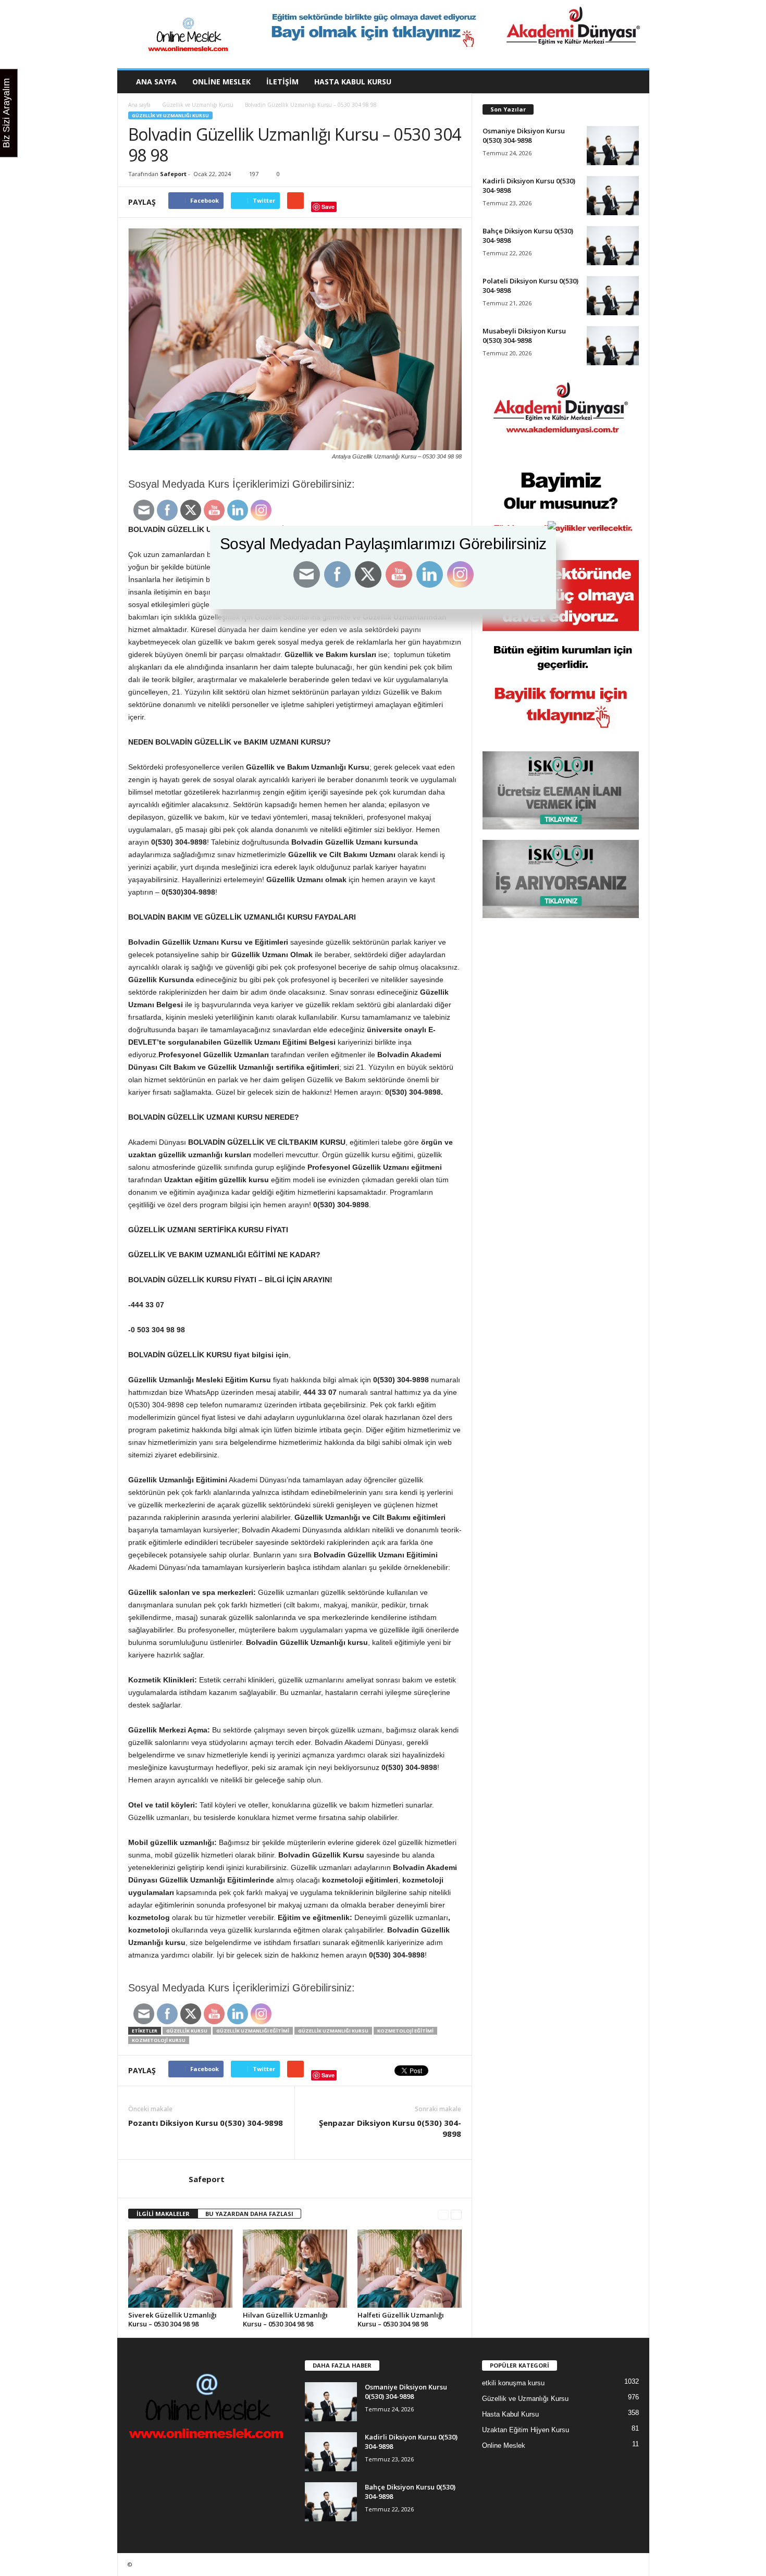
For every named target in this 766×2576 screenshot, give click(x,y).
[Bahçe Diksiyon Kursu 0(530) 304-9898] (613, 246)
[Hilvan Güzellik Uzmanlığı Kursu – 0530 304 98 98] (295, 2269)
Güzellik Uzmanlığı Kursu (333, 2031)
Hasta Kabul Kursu (353, 82)
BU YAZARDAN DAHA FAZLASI (249, 2214)
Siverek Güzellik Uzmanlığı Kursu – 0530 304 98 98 (172, 2319)
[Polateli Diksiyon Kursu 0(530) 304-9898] (613, 296)
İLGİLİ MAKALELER (163, 2214)
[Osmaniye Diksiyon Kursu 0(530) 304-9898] (613, 146)
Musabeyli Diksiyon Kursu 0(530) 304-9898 (524, 336)
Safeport (173, 174)
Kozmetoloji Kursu (159, 2040)
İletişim (282, 82)
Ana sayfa (139, 105)
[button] (634, 82)
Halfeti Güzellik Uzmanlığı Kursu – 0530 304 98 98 (401, 2319)
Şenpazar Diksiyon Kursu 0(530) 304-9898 (390, 2128)
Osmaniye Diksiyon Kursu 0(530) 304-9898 (524, 135)
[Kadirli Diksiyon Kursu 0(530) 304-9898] (613, 196)
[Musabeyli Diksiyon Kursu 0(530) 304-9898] (613, 346)
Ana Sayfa (156, 82)
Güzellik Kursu (187, 2031)
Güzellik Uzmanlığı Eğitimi (253, 2031)
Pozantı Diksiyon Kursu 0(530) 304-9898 (206, 2123)
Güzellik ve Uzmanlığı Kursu (198, 105)
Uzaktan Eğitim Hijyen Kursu (526, 2430)
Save (328, 207)
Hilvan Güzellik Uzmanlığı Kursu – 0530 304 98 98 (285, 2319)
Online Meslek (221, 82)
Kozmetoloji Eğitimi (405, 2031)
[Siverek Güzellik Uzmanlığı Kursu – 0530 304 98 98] (180, 2269)
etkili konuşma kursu (513, 2383)
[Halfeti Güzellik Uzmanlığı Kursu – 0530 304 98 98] (410, 2269)
